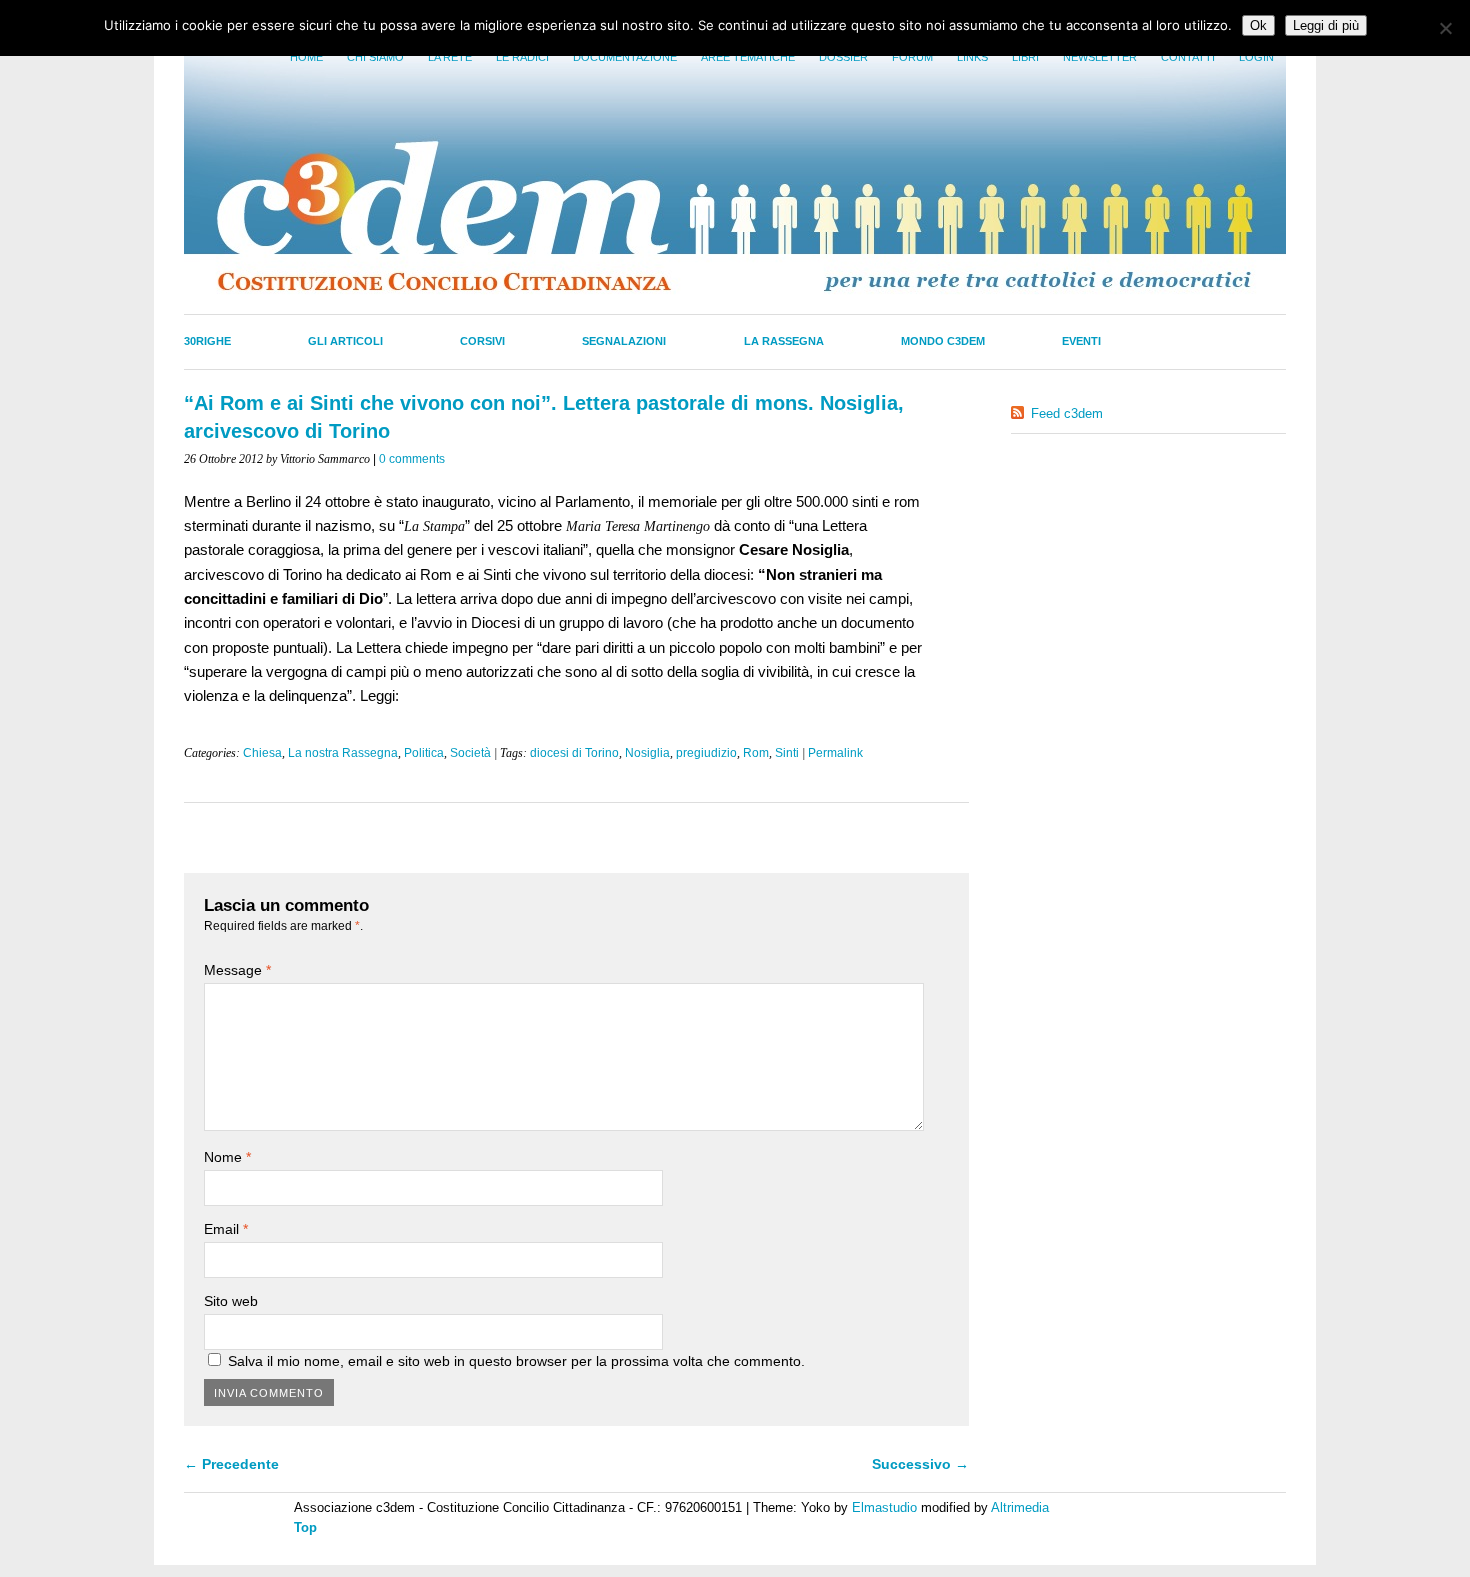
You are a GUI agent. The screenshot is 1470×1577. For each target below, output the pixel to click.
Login (1256, 57)
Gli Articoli (345, 341)
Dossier (843, 57)
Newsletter (1100, 57)
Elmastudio (884, 1507)
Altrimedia (1020, 1507)
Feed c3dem (1067, 413)
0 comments (412, 459)
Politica (424, 753)
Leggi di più (1326, 25)
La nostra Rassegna (343, 753)
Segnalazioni (624, 341)
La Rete (450, 57)
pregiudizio (706, 753)
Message (237, 970)
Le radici (522, 57)
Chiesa (262, 753)
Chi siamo (375, 57)
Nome (227, 1157)
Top (305, 1527)
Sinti (787, 753)
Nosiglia (647, 753)
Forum (912, 57)
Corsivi (482, 341)
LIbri (1025, 57)
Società (470, 753)
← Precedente (231, 1464)
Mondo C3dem (943, 341)
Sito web (231, 1301)
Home (306, 57)
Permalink (835, 753)
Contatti (1188, 57)
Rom (756, 753)
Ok (1258, 25)
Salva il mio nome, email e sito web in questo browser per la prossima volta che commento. (516, 1361)
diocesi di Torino (574, 753)
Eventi (1081, 341)
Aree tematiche (748, 57)
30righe (207, 341)
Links (972, 57)
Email (226, 1229)
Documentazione (625, 57)
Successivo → (920, 1464)
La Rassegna (784, 341)
